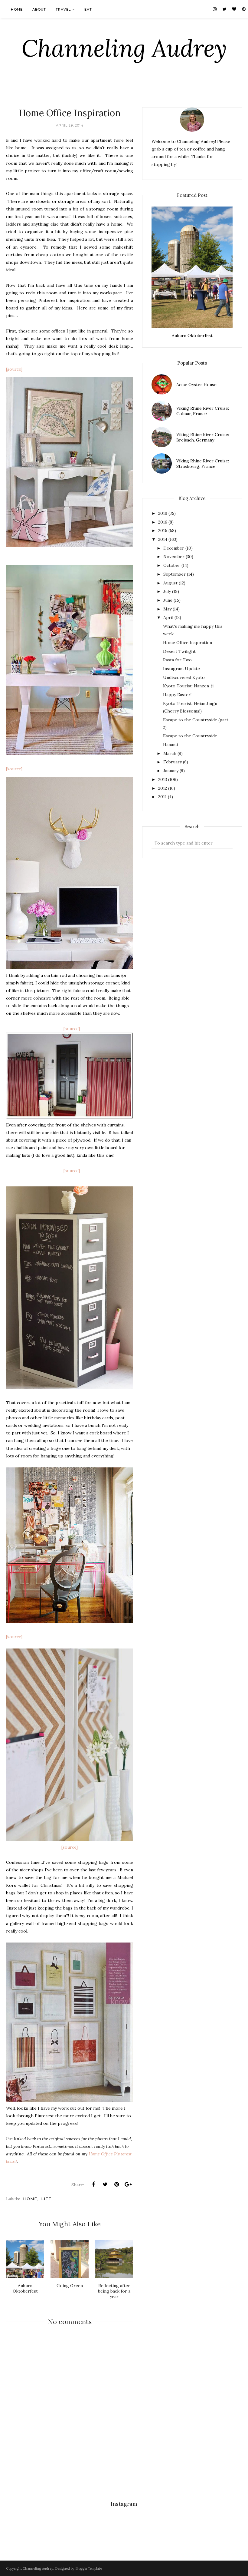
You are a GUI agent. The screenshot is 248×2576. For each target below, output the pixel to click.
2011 (162, 797)
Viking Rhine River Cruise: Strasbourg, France (203, 464)
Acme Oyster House (196, 385)
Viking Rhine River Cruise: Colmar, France (203, 411)
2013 (163, 779)
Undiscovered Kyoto (184, 677)
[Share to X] (105, 2184)
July (167, 591)
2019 (163, 513)
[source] (72, 1029)
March (170, 753)
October (172, 565)
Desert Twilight (179, 651)
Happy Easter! (177, 695)
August (170, 583)
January (171, 771)
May (167, 609)
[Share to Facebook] (93, 2184)
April (168, 617)
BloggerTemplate (89, 2568)
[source (14, 369)
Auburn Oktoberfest (192, 336)
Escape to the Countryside (190, 736)
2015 (163, 531)
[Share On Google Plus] (128, 2184)
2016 (163, 522)
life (46, 2199)
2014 (163, 539)
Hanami (170, 745)
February (173, 762)
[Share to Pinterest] (116, 2184)
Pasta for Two (177, 660)
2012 (163, 788)
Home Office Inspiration (188, 643)
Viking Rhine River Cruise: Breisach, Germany (203, 437)
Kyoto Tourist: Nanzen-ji (188, 686)
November (174, 557)
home (30, 2199)
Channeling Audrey (124, 48)
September (175, 574)
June (168, 600)
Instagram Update (181, 669)
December (174, 548)
